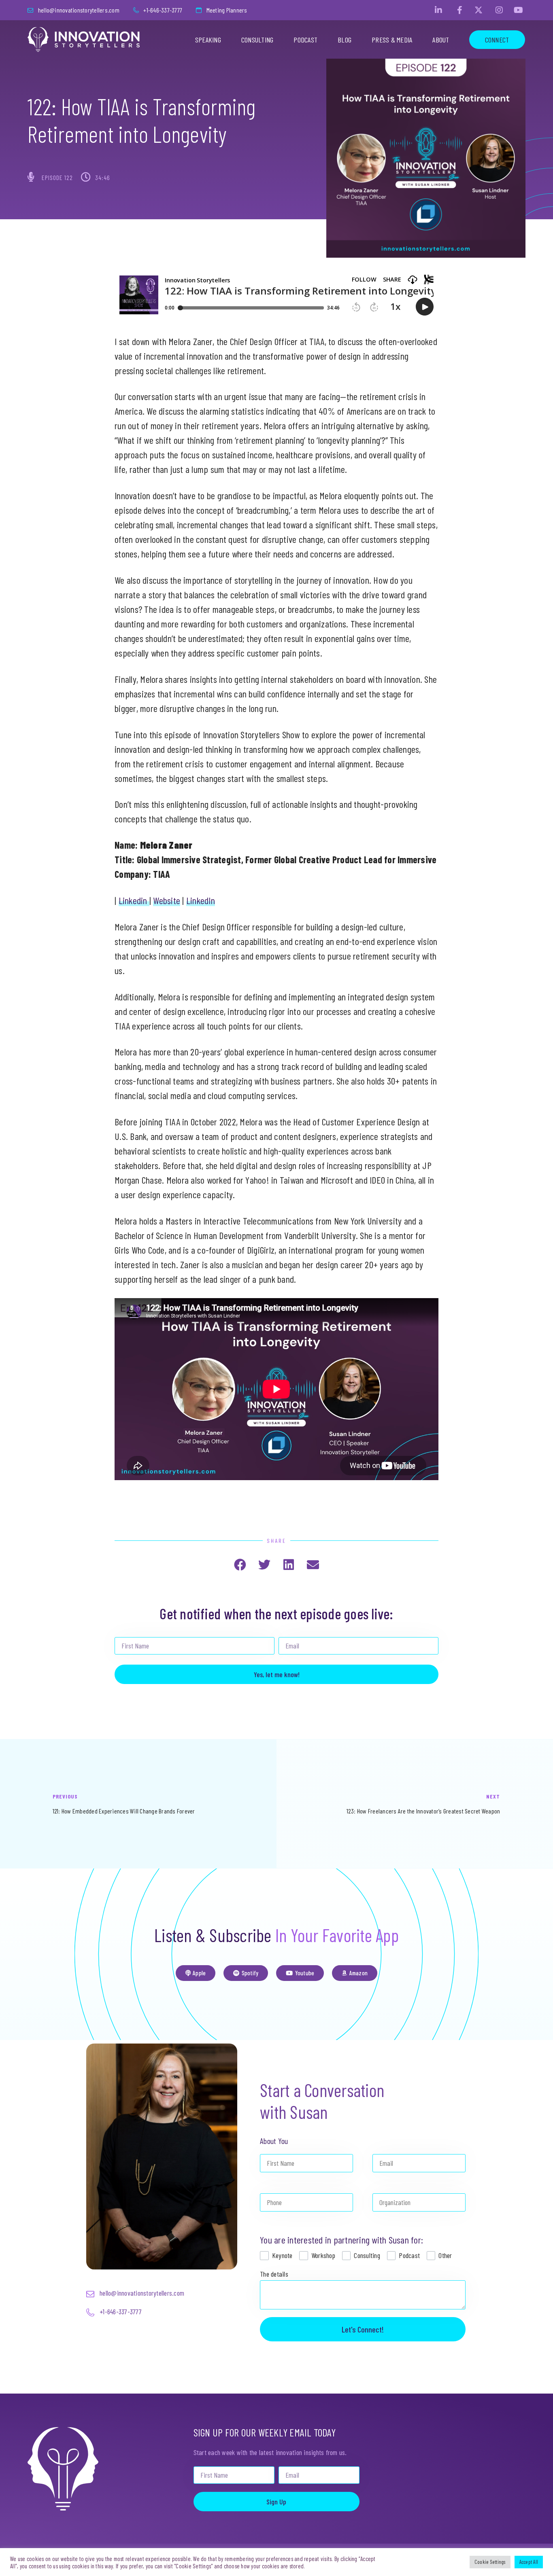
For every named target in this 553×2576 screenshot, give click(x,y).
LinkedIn (201, 900)
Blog (345, 40)
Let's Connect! (363, 2329)
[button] (240, 1565)
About (441, 40)
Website (167, 900)
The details (274, 2274)
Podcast (305, 40)
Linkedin (134, 900)
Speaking (208, 40)
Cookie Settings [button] (490, 2562)
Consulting (257, 40)
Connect (497, 40)
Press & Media (392, 40)
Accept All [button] (529, 2562)
